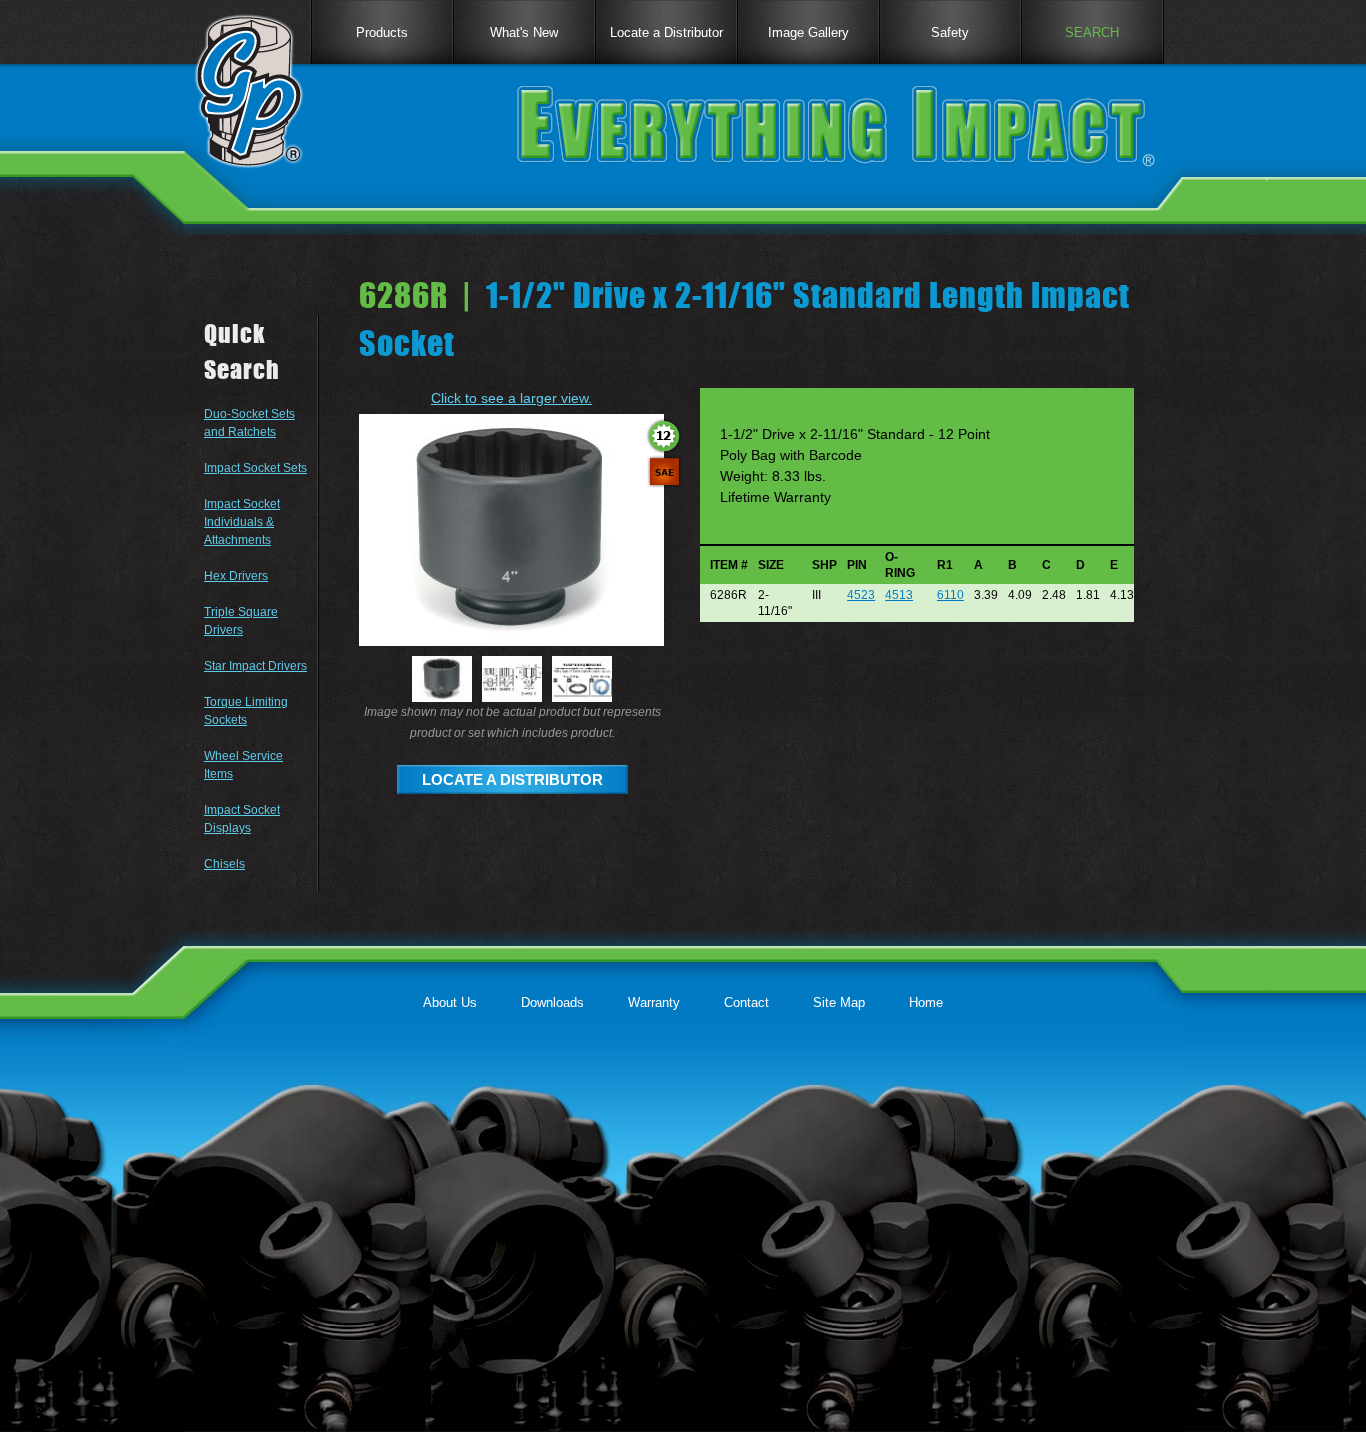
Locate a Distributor (666, 32)
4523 (861, 595)
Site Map (839, 1002)
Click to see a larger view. (511, 398)
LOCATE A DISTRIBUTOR (512, 779)
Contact (746, 1002)
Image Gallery (808, 32)
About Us (450, 1002)
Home (926, 1002)
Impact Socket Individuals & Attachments (242, 522)
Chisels (224, 864)
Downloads (552, 1002)
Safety (950, 32)
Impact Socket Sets (255, 468)
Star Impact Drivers (255, 666)
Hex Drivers (236, 576)
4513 (899, 595)
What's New (524, 32)
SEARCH (1092, 32)
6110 (950, 595)
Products (382, 32)
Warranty (654, 1002)
